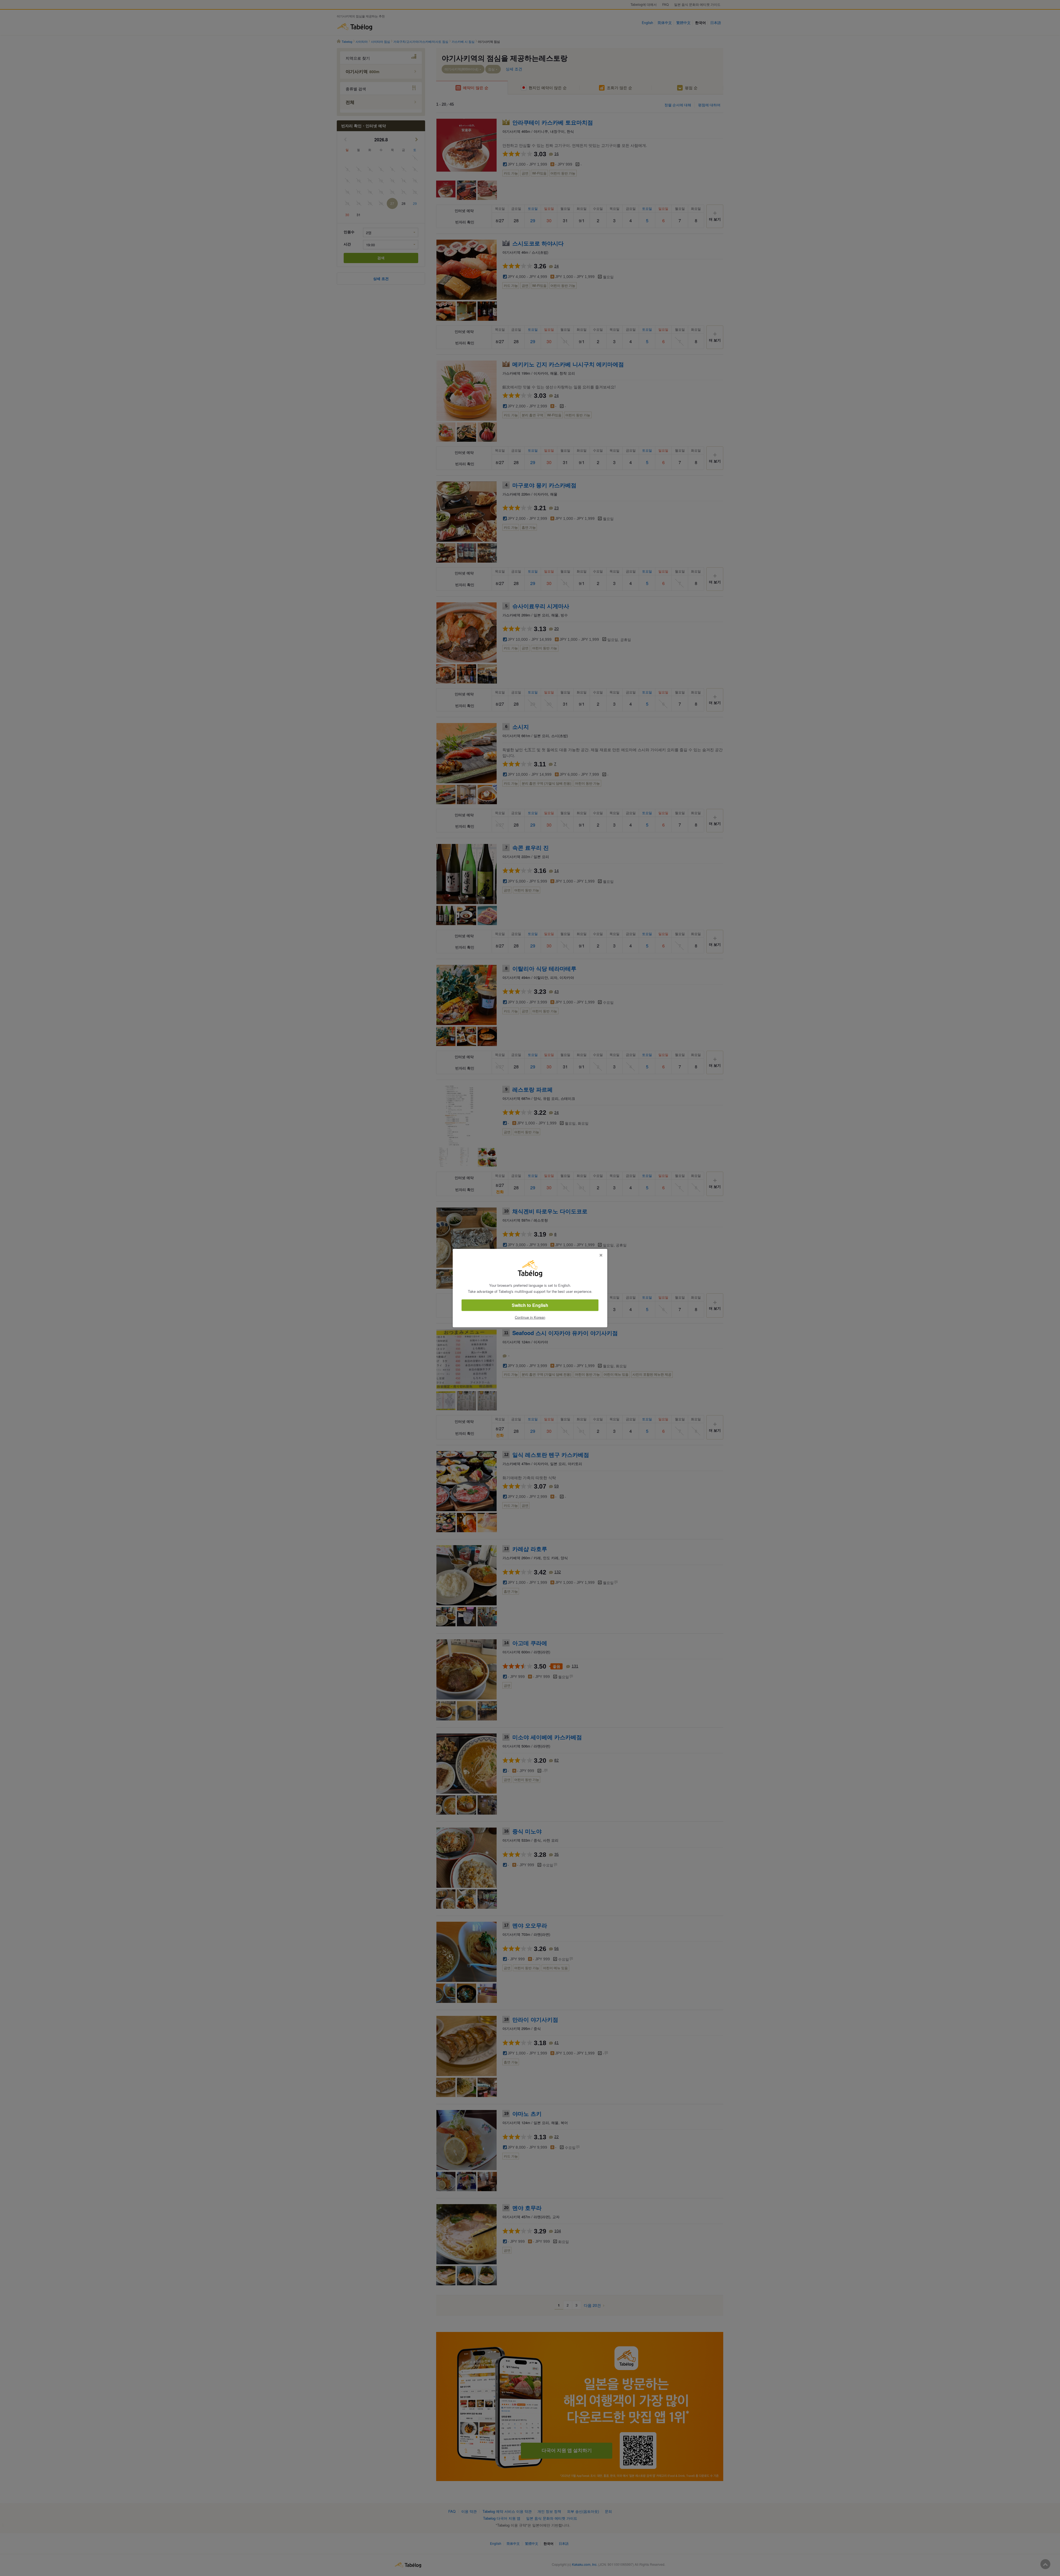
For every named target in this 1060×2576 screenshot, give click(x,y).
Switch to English (530, 1305)
